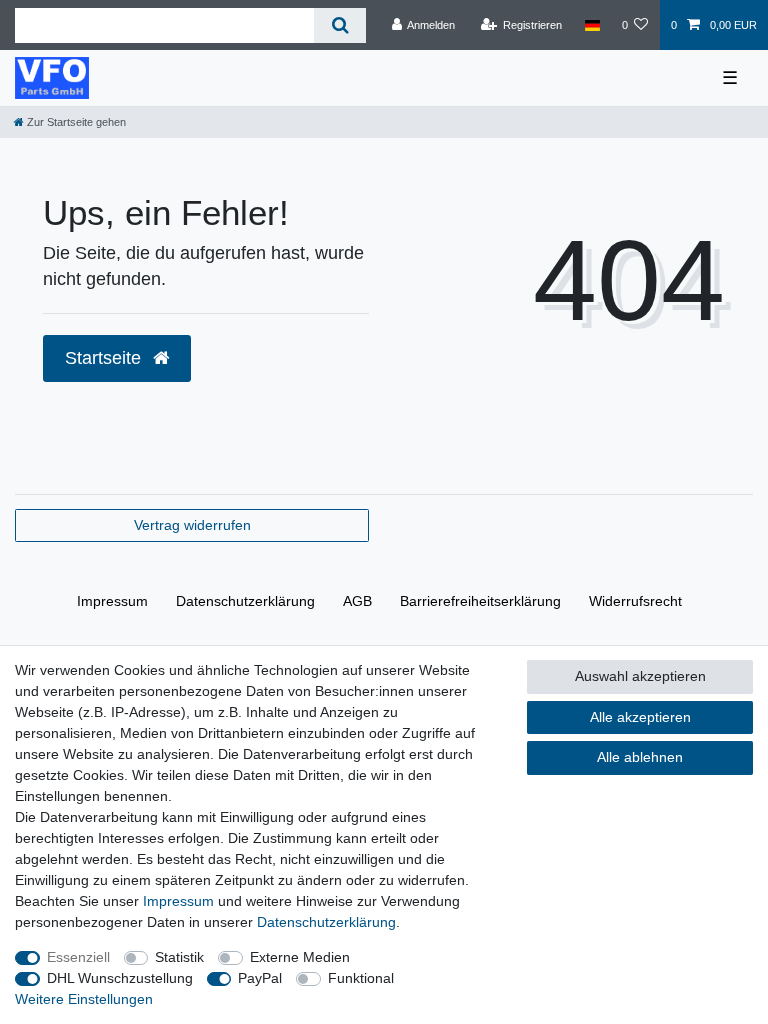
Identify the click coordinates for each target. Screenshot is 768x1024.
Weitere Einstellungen (84, 999)
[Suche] (339, 25)
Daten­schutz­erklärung (245, 601)
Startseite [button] (105, 358)
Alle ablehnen (640, 757)
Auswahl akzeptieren (640, 676)
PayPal (260, 978)
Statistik (179, 957)
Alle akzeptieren (640, 717)
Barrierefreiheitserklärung (480, 601)
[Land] (591, 25)
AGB (357, 601)
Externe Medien (300, 957)
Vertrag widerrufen (192, 525)
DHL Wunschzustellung (120, 978)
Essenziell (78, 957)
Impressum (112, 601)
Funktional (361, 978)
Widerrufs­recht (635, 601)
